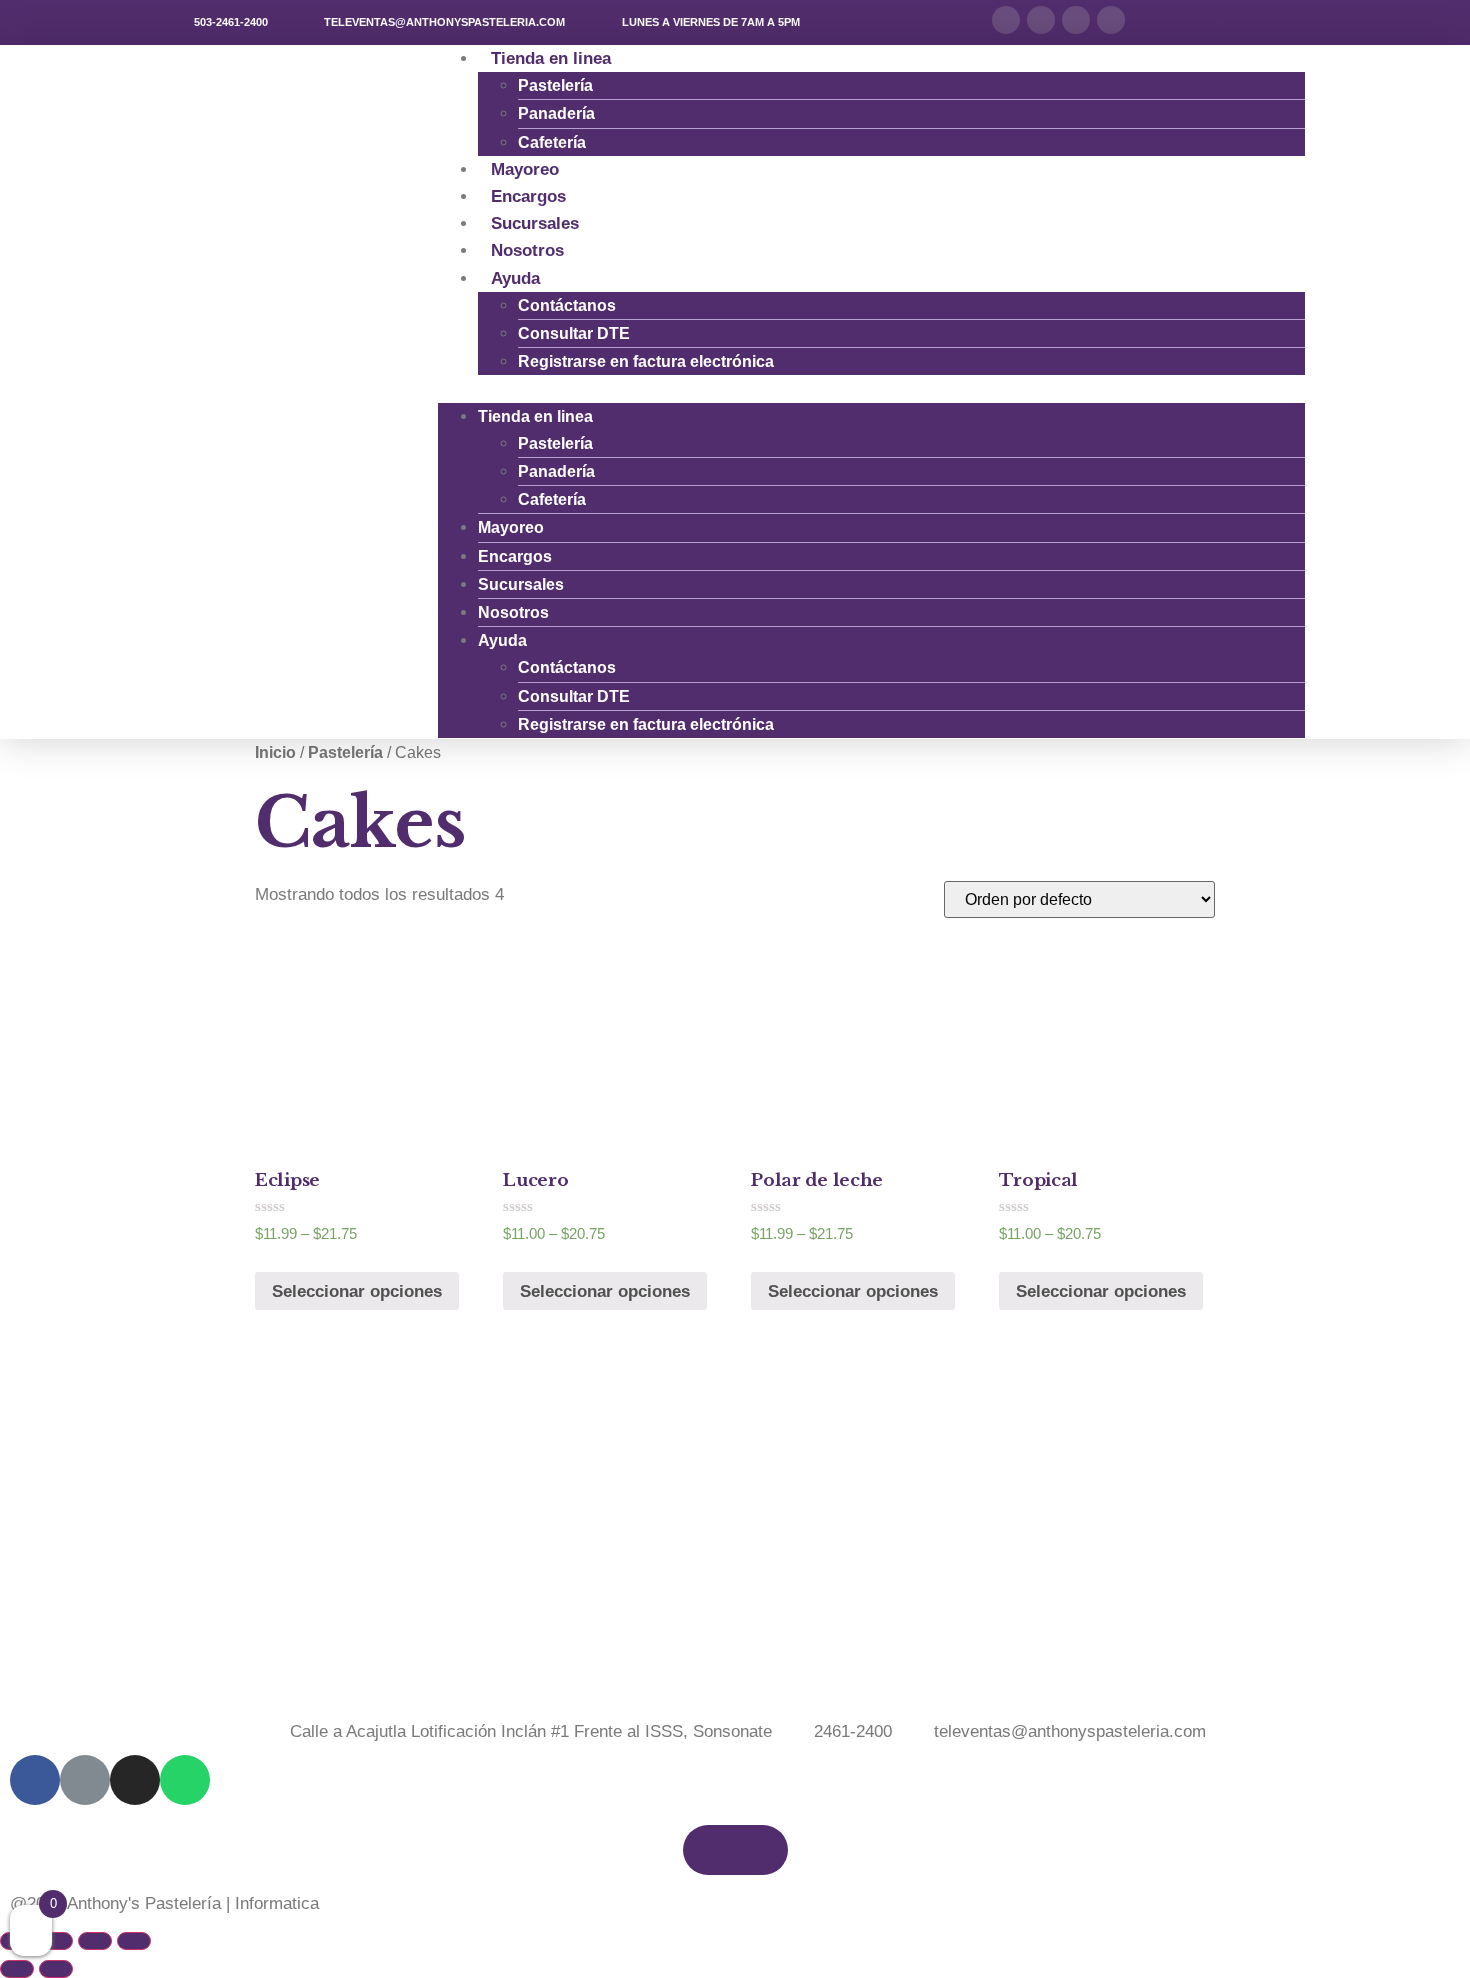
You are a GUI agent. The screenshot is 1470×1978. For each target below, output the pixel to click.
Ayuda (515, 278)
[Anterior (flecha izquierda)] (17, 1969)
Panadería (556, 113)
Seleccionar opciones (357, 1291)
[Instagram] (1076, 20)
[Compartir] (56, 1941)
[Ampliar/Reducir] (134, 1941)
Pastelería (555, 85)
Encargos (515, 556)
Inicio (275, 752)
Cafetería (552, 499)
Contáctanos (567, 305)
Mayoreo (511, 527)
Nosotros (513, 612)
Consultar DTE (574, 333)
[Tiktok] (1041, 20)
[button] (1196, 26)
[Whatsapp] (1111, 20)
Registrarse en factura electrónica (646, 361)
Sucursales (521, 584)
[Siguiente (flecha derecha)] (56, 1969)
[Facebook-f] (1006, 20)
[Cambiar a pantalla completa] (95, 1941)
